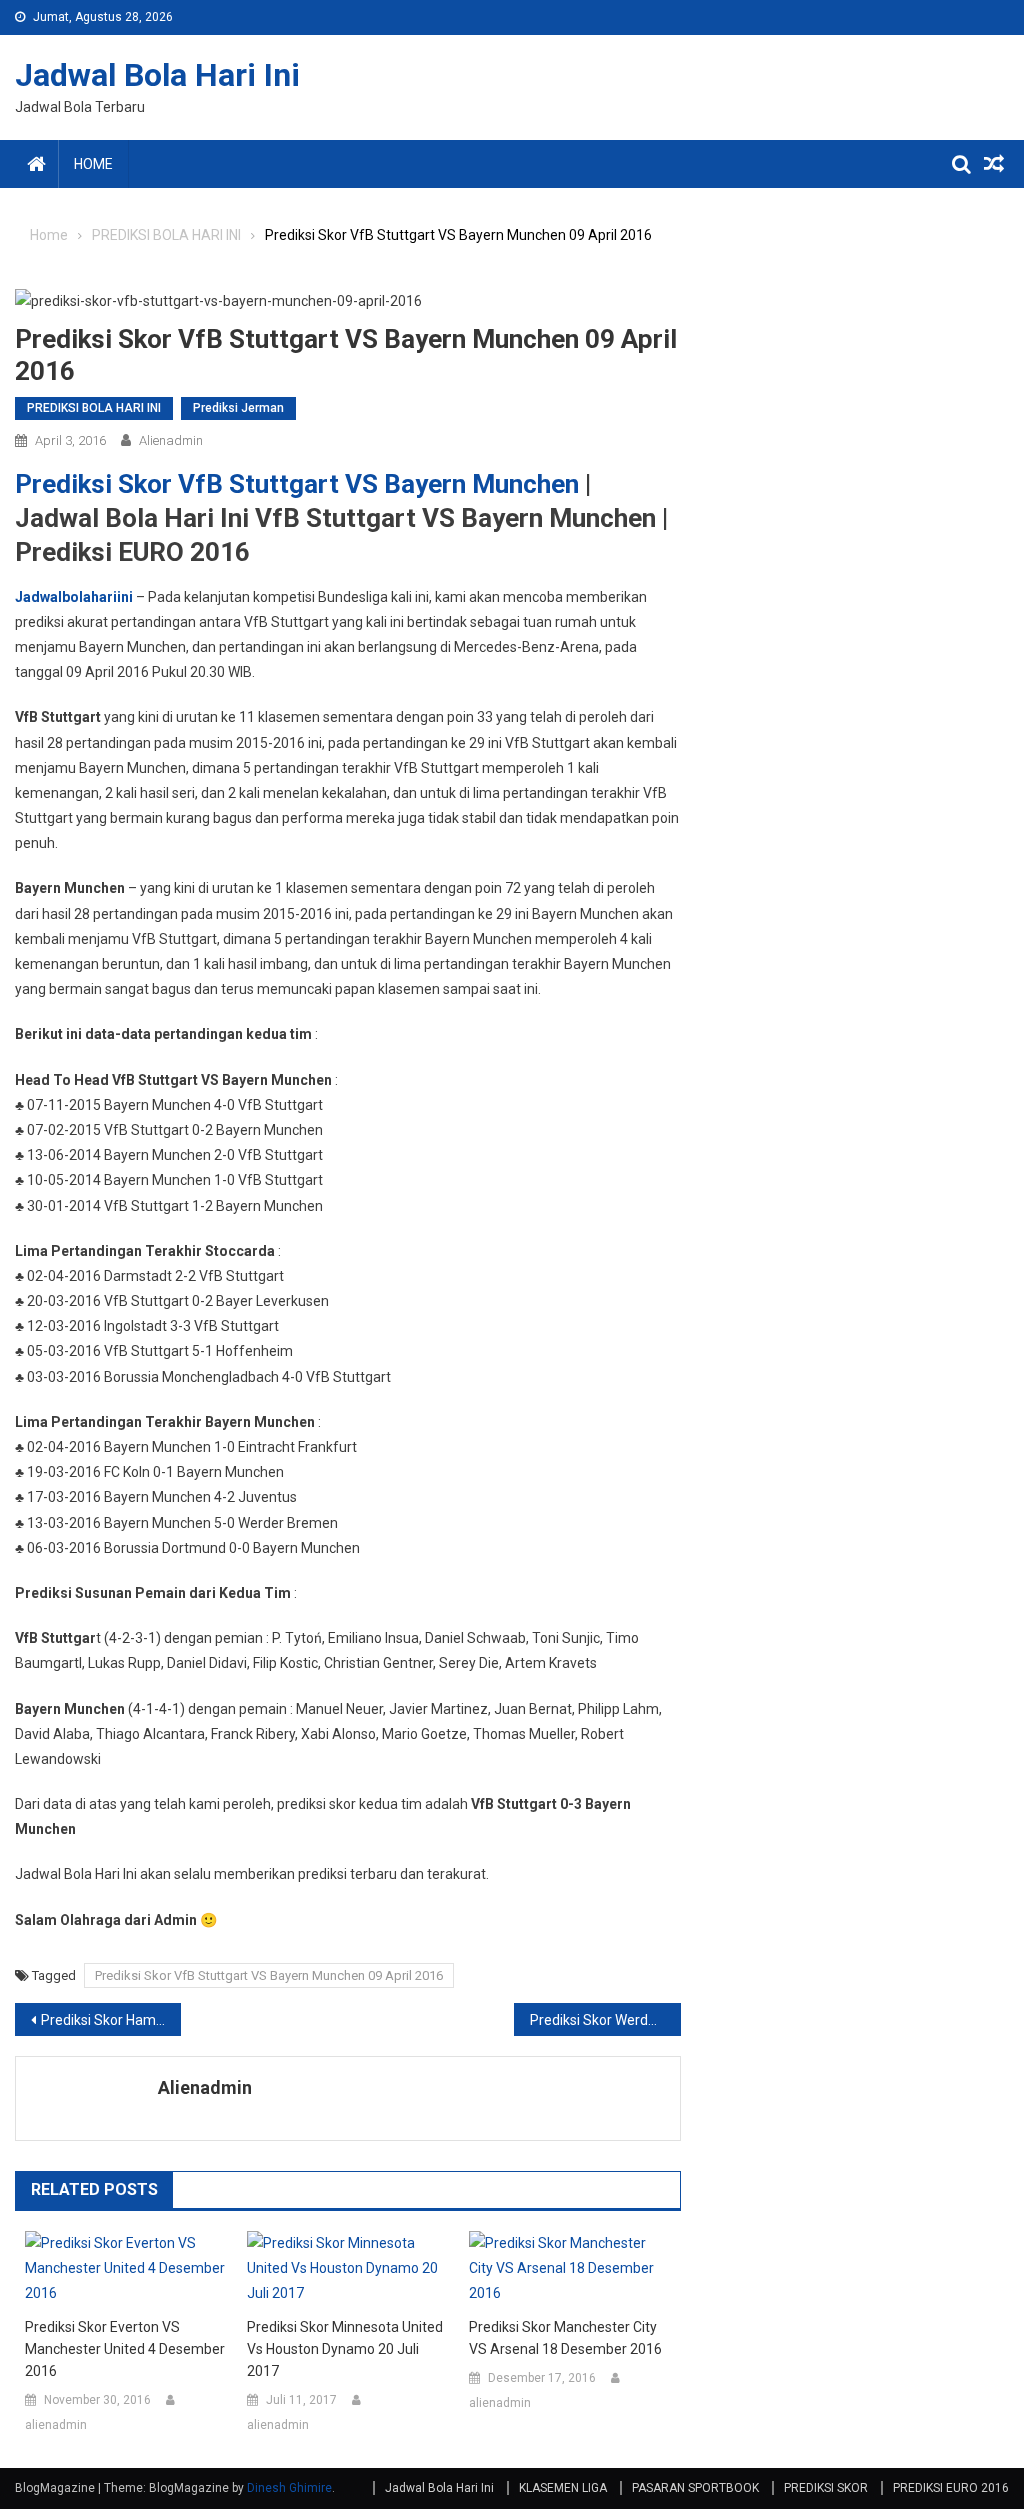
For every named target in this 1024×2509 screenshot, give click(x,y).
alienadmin (171, 440)
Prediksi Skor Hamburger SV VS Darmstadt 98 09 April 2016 (111, 2020)
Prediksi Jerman (238, 408)
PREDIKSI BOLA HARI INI (94, 408)
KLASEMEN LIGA (563, 2488)
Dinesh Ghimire (289, 2488)
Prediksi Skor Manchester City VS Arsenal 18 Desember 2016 (565, 2338)
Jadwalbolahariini (74, 597)
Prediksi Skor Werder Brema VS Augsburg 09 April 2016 (605, 2020)
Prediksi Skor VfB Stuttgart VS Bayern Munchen (297, 484)
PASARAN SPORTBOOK (695, 2488)
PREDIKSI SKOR (826, 2488)
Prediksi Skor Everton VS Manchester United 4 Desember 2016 (125, 2349)
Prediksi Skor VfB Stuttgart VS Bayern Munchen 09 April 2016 (269, 1975)
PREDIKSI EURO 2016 (951, 2488)
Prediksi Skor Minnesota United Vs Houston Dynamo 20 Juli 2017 (345, 2349)
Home (93, 164)
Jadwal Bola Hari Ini (157, 75)
